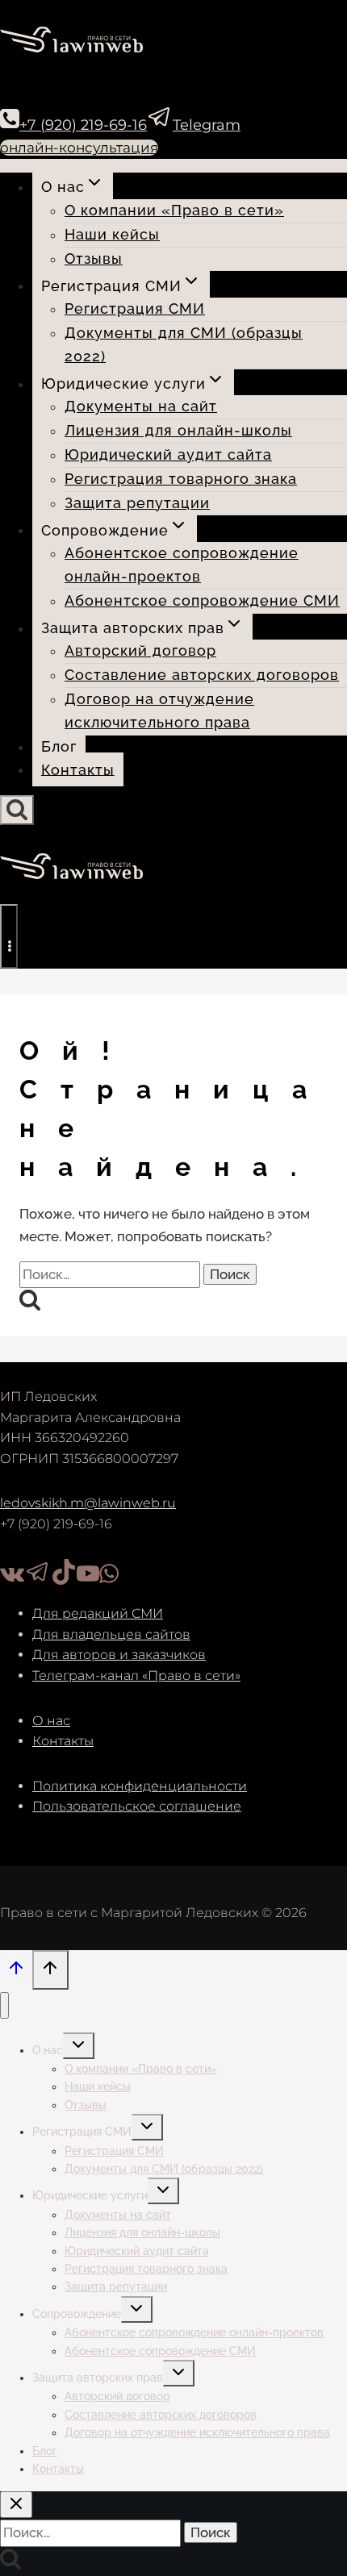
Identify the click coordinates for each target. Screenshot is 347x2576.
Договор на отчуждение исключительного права (159, 711)
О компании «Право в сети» (174, 210)
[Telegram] (38, 1580)
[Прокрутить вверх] (16, 1972)
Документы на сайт (141, 406)
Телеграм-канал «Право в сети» (136, 1676)
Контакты (78, 769)
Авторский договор (140, 650)
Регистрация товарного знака (181, 479)
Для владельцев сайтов (111, 1634)
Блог (59, 746)
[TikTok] (64, 1580)
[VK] (13, 1580)
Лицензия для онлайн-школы (178, 430)
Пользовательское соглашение (137, 1806)
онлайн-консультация (79, 148)
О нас (51, 1721)
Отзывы (94, 258)
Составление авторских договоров (202, 675)
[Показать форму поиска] (17, 810)
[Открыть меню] (9, 936)
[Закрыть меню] (4, 2005)
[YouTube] (88, 1580)
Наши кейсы (112, 234)
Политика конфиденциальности (140, 1786)
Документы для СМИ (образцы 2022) (184, 344)
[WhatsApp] (109, 1580)
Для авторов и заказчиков (119, 1655)
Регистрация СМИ (135, 308)
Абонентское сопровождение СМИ (202, 600)
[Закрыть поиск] (16, 2505)
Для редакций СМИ (98, 1613)
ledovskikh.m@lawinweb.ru (88, 1503)
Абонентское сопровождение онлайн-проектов (182, 565)
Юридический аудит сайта (168, 454)
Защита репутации (137, 503)
